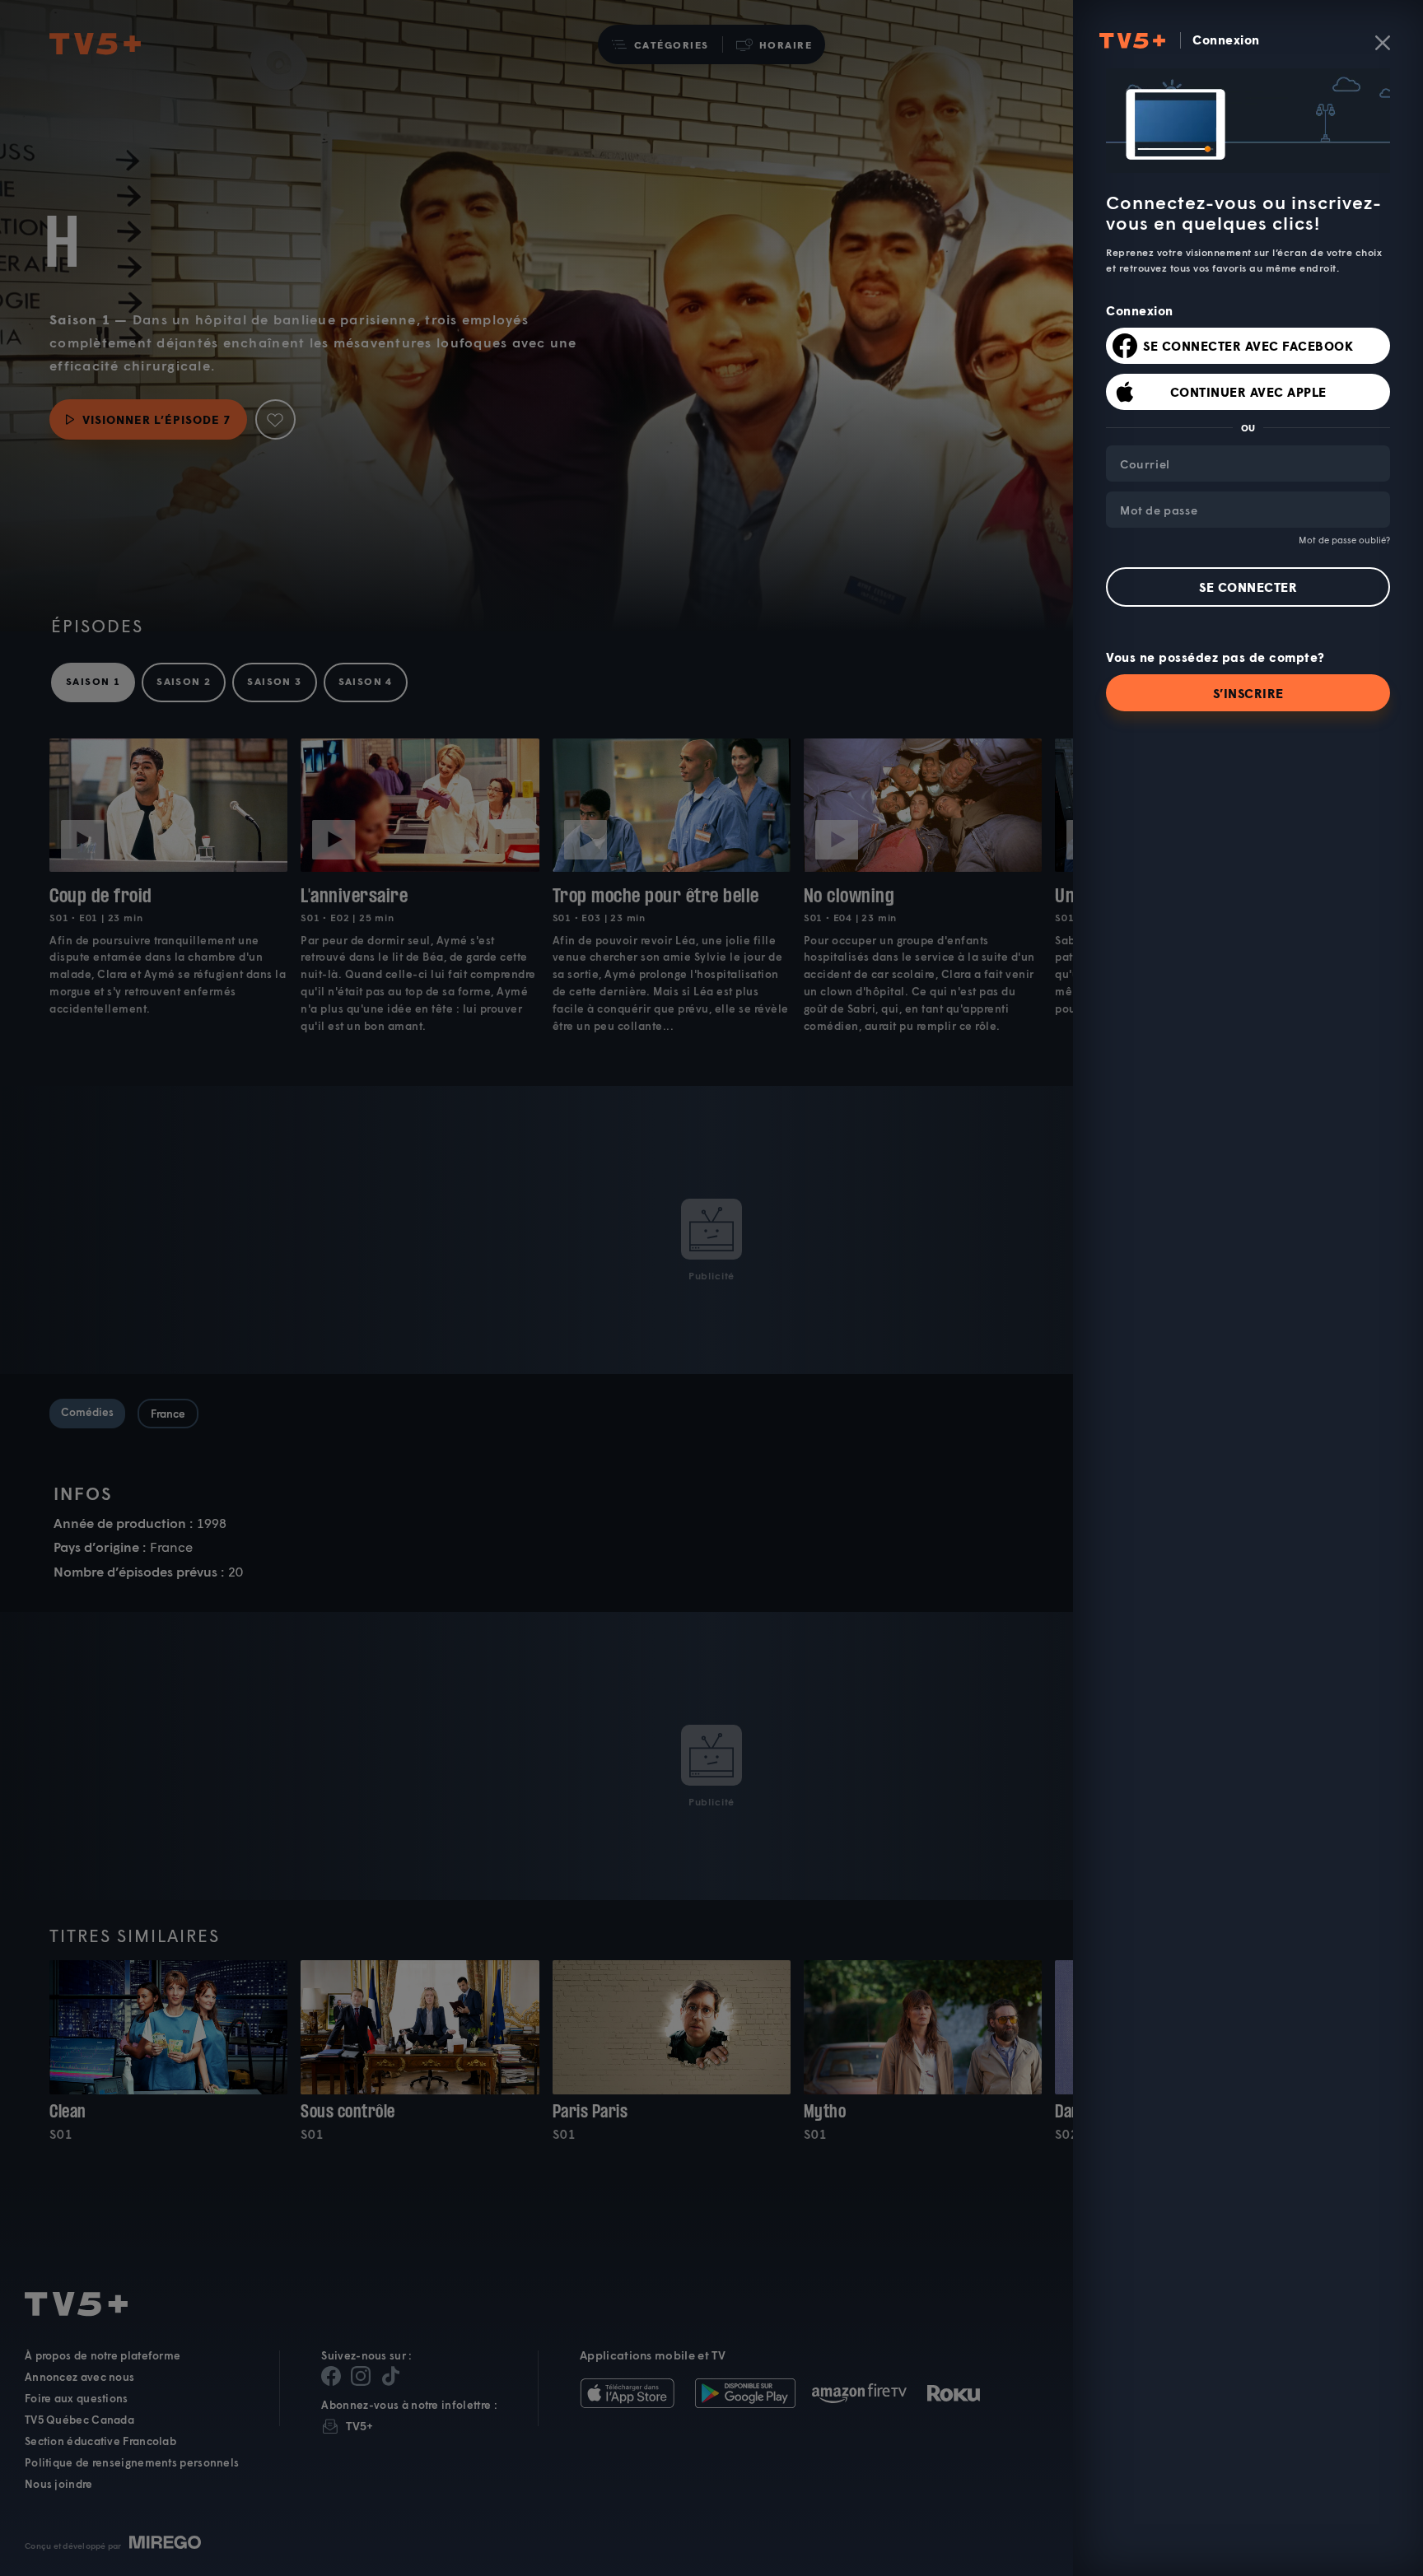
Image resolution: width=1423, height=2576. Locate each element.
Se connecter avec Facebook (1248, 346)
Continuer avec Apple (1248, 392)
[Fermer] (1383, 43)
